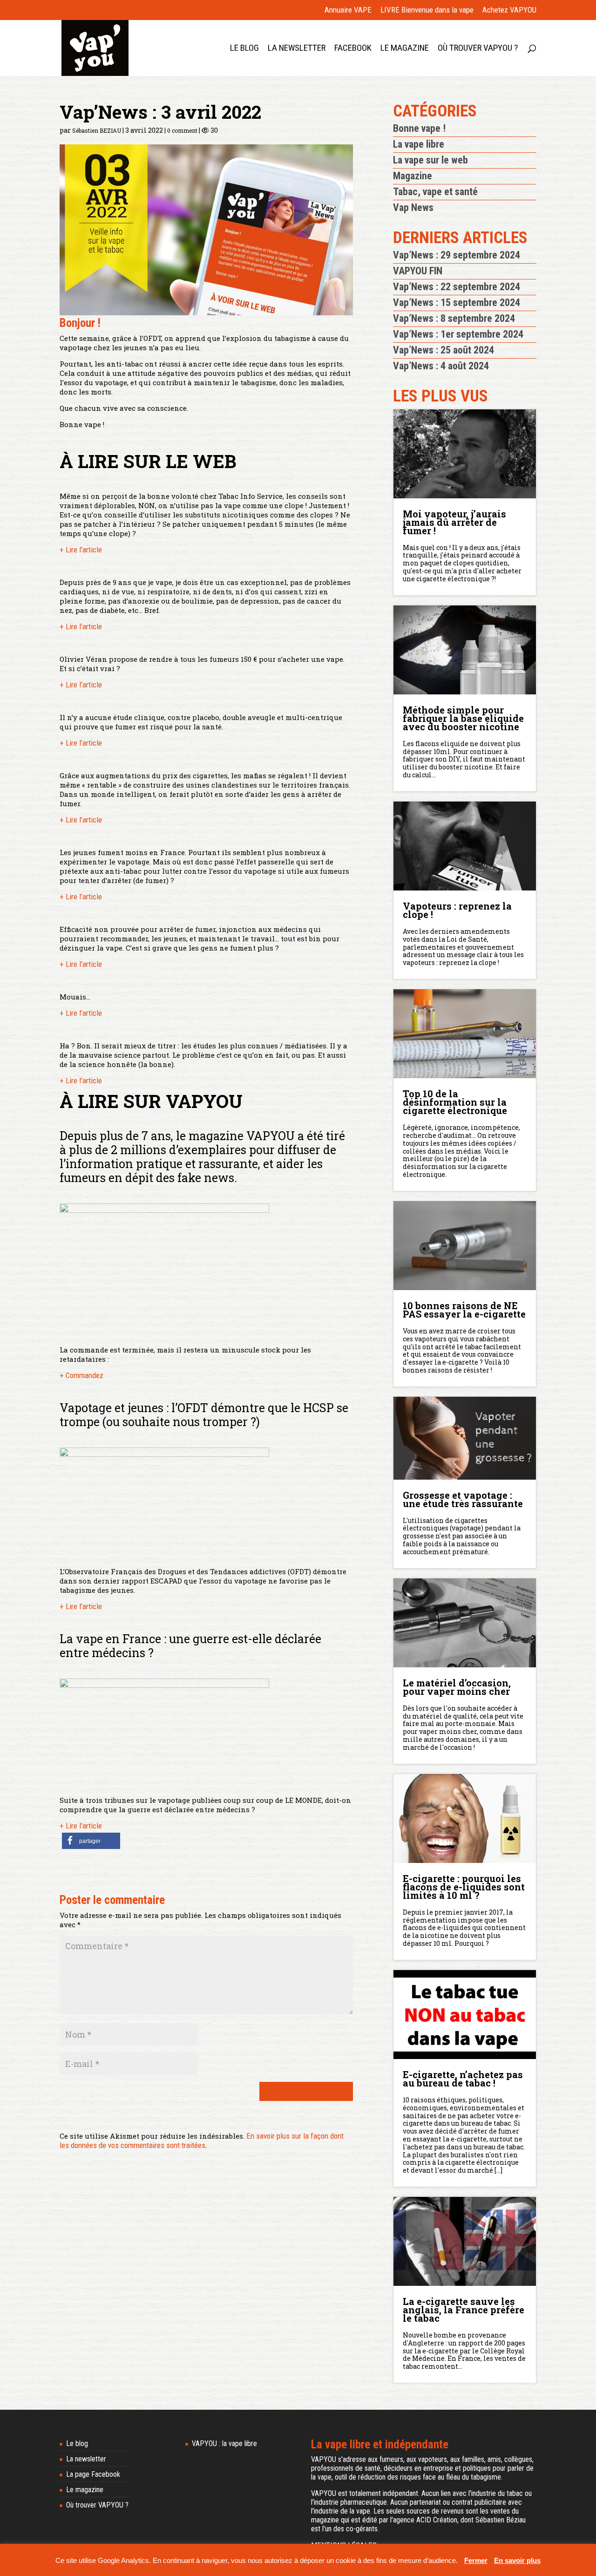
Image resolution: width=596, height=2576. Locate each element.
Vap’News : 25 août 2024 (444, 350)
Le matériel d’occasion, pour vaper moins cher (457, 1686)
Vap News (413, 207)
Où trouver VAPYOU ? (478, 49)
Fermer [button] (476, 2560)
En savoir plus (517, 2560)
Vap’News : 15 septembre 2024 (457, 302)
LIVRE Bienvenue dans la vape (427, 10)
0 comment (182, 130)
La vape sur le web (430, 160)
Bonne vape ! (419, 128)
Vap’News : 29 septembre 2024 (457, 255)
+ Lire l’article (81, 550)
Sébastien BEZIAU (97, 130)
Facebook (353, 49)
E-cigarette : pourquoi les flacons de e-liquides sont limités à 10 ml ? (464, 1886)
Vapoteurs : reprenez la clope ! (457, 909)
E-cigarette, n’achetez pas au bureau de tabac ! (463, 2078)
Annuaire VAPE (348, 10)
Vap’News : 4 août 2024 (441, 366)
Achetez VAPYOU (509, 10)
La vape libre (419, 144)
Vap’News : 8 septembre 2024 (454, 318)
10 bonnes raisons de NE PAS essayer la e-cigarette (464, 1309)
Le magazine (405, 49)
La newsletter (297, 49)
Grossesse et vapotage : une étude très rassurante (463, 1498)
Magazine (413, 176)
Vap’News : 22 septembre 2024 (457, 287)
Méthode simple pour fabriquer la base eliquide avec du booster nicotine (463, 717)
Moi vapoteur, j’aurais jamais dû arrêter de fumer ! (454, 521)
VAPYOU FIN (418, 271)
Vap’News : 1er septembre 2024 (458, 334)
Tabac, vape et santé (435, 192)
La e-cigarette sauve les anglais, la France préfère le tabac (464, 2309)
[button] (91, 1841)
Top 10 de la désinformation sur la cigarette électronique (455, 1101)
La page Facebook (93, 2474)
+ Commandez (81, 1375)
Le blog (244, 49)
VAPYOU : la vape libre (224, 2443)
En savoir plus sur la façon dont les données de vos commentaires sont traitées (202, 2141)
